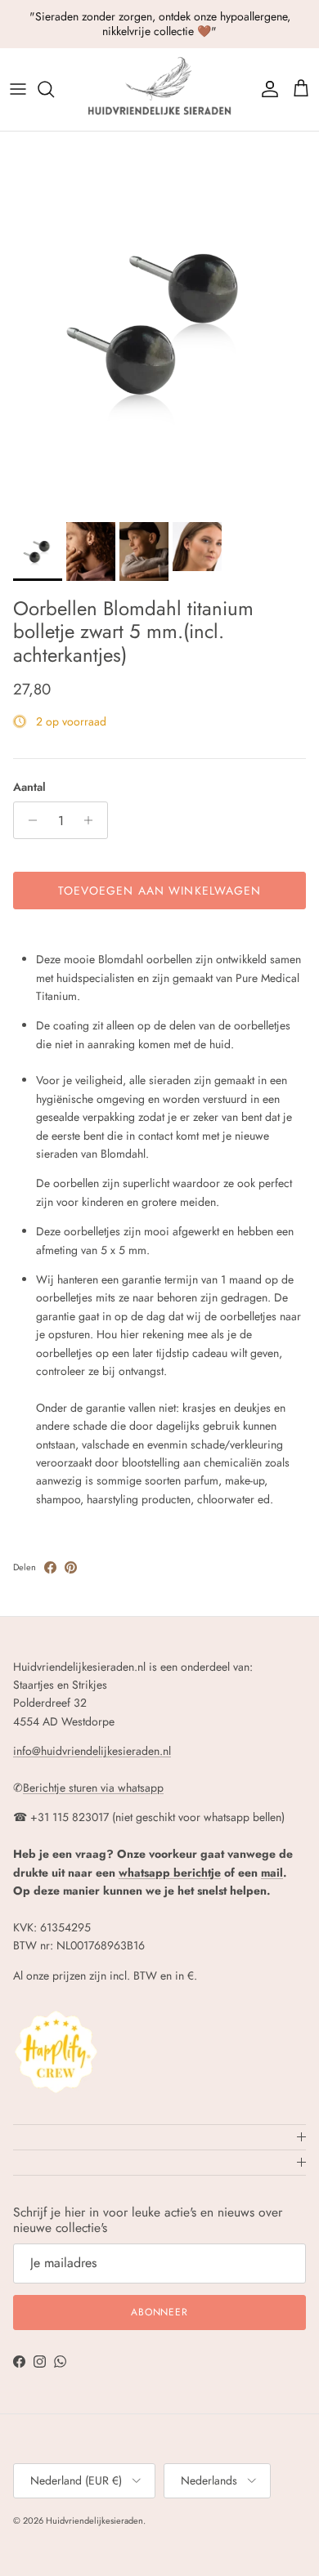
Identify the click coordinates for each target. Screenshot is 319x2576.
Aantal (29, 787)
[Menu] (18, 89)
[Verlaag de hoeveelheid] (28, 820)
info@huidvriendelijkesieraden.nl (92, 1751)
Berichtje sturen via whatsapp (93, 1788)
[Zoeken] (54, 89)
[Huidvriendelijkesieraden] (159, 89)
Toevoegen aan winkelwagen (160, 891)
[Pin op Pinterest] (71, 1567)
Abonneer (160, 2312)
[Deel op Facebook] (50, 1567)
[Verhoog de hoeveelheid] (93, 820)
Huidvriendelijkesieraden (94, 2520)
